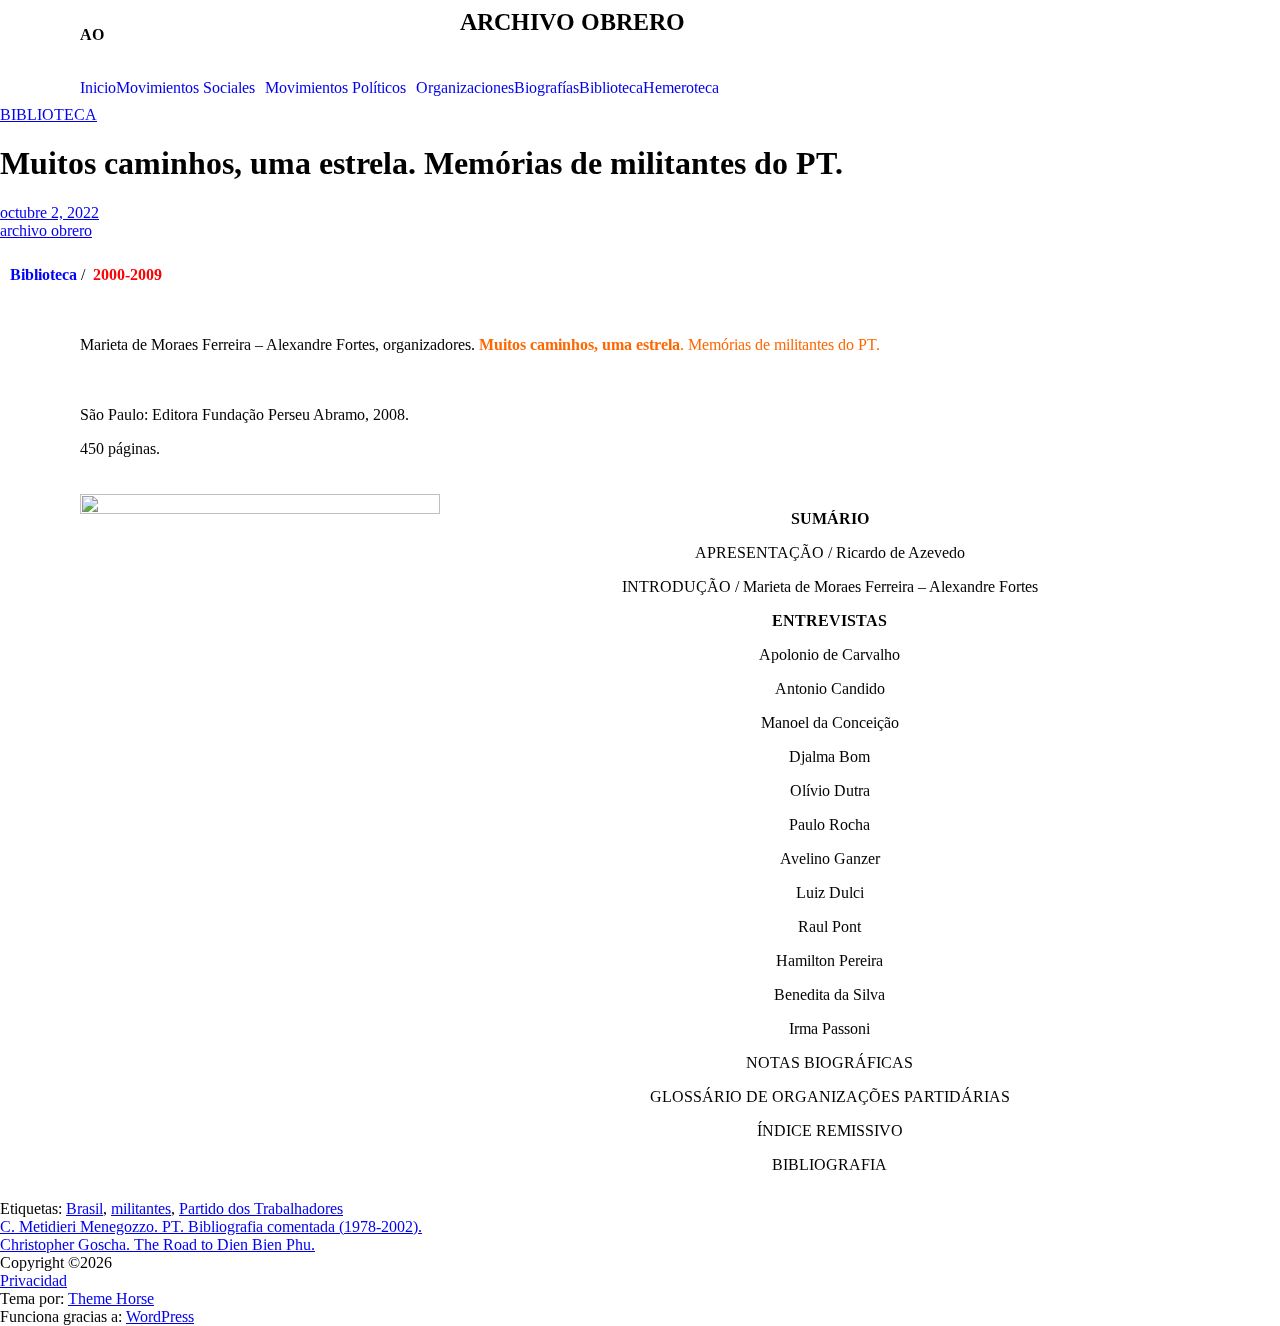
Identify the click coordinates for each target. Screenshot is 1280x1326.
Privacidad (33, 1280)
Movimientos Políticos (335, 88)
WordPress (160, 1316)
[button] (190, 88)
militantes (141, 1208)
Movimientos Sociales (185, 88)
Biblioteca (611, 88)
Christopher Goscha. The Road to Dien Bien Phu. (157, 1244)
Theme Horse (111, 1298)
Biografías (546, 88)
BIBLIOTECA (48, 114)
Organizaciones (465, 88)
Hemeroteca (681, 88)
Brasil (84, 1208)
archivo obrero (46, 230)
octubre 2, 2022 (49, 212)
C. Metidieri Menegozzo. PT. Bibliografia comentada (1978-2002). (211, 1226)
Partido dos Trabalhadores (261, 1208)
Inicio (98, 88)
